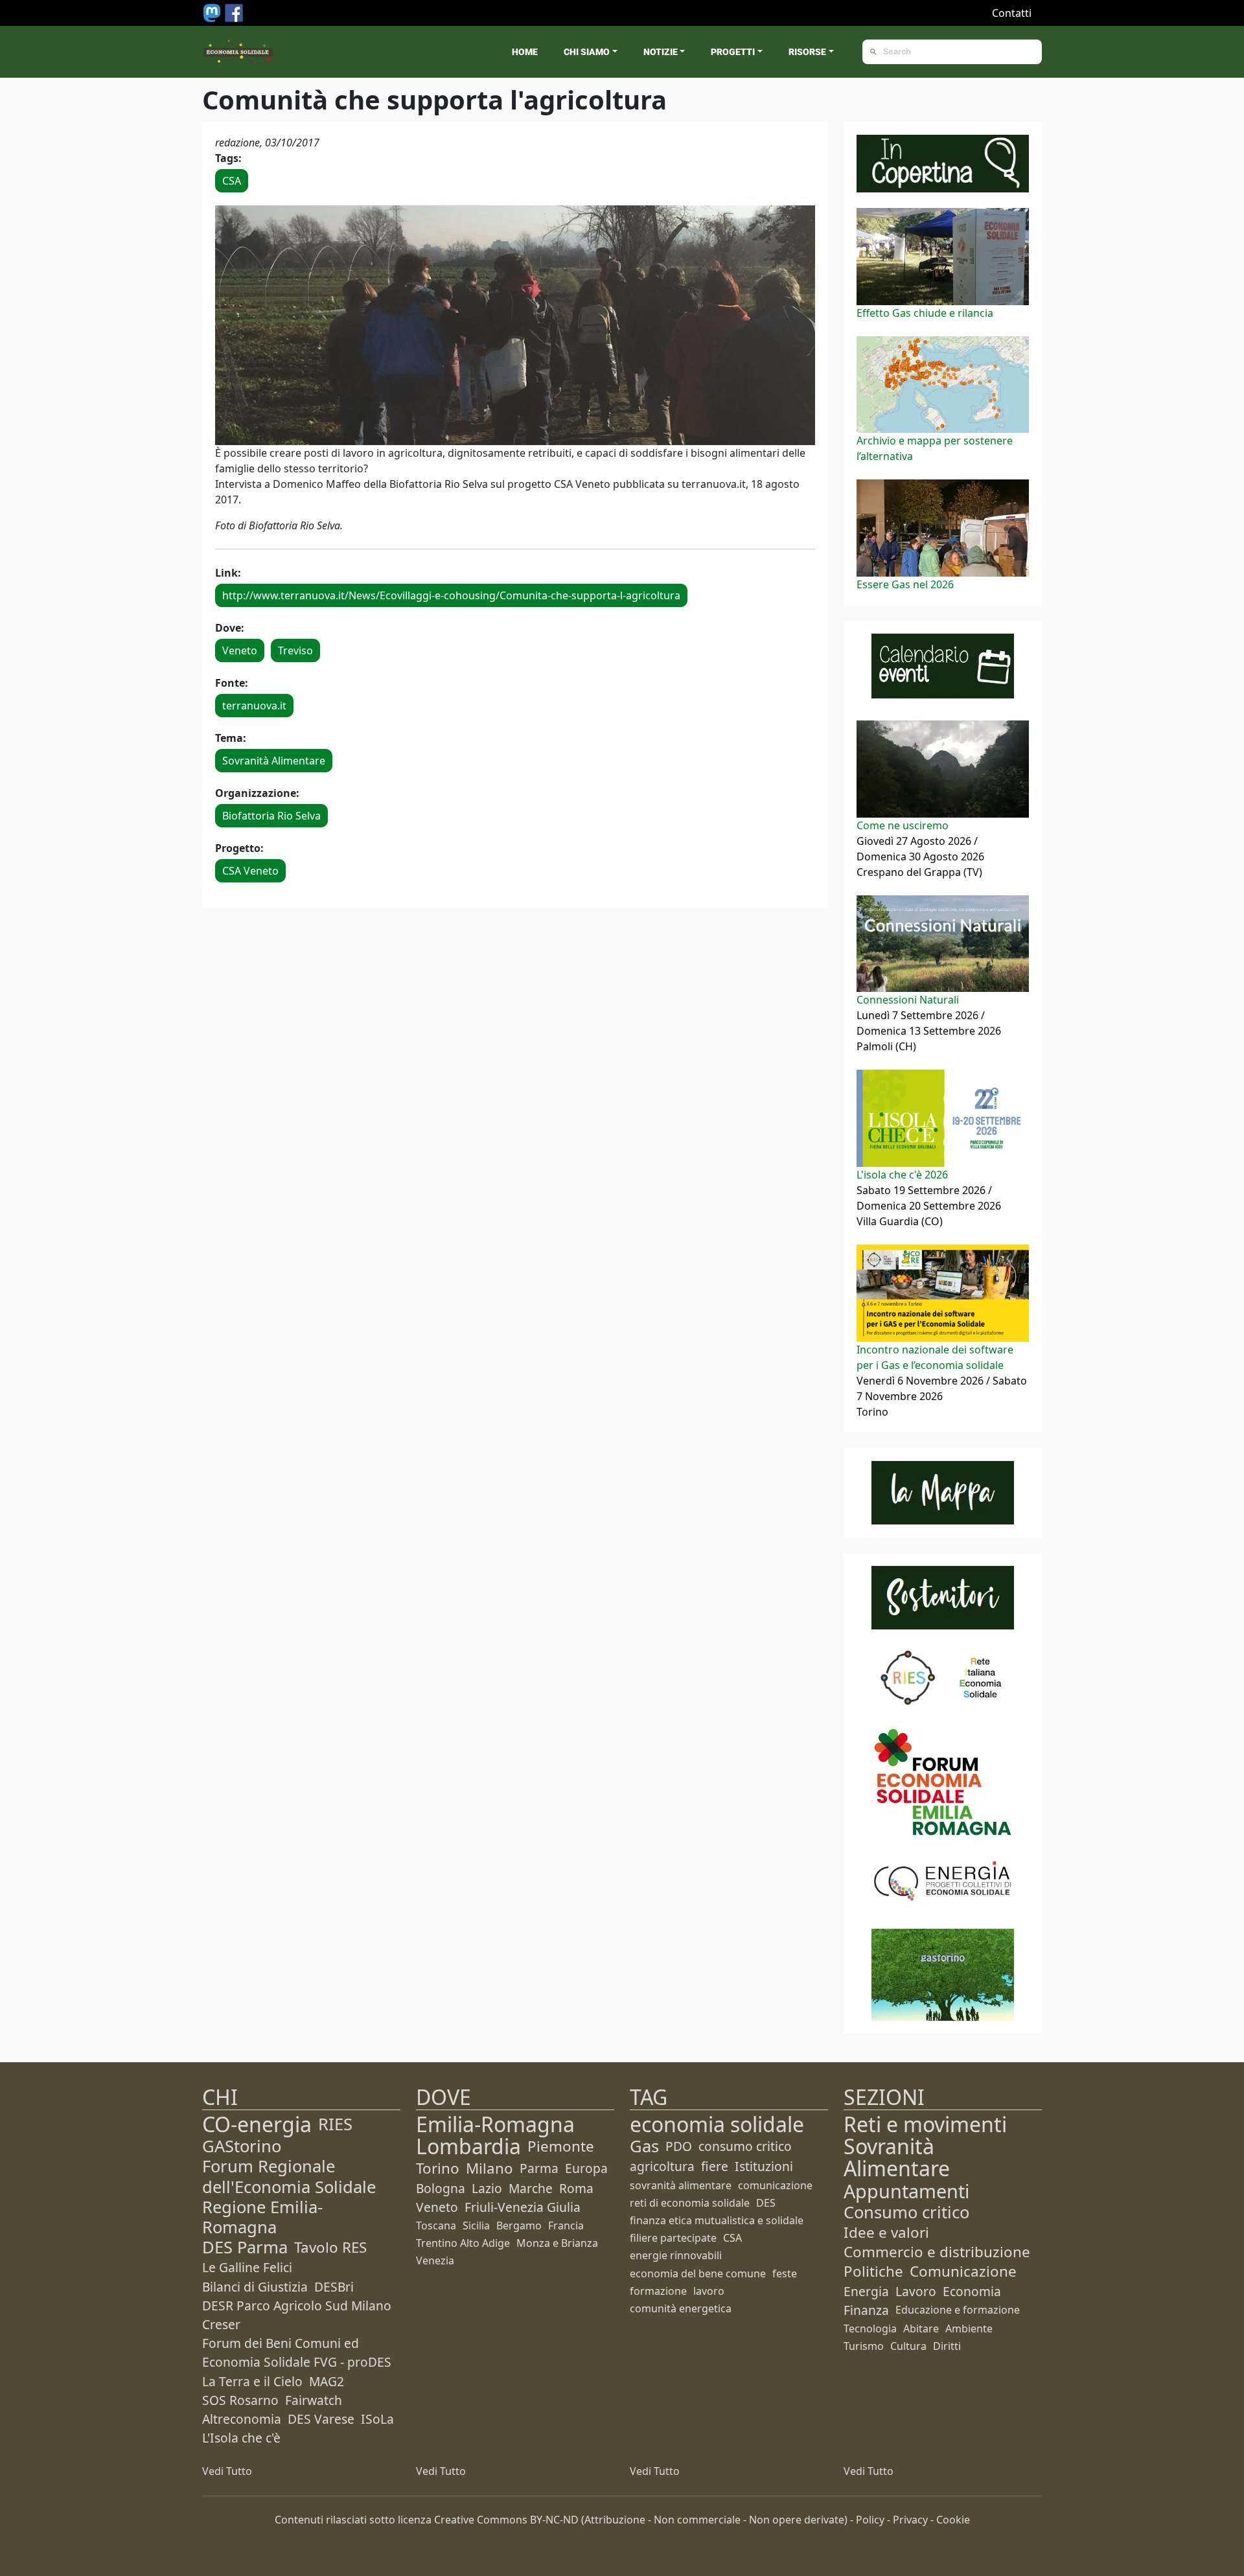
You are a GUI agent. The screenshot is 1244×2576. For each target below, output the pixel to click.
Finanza (866, 2310)
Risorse (807, 52)
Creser (221, 2324)
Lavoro (916, 2291)
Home (525, 52)
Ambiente (969, 2329)
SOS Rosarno (240, 2400)
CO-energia (257, 2124)
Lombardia (468, 2146)
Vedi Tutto (227, 2471)
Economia (972, 2291)
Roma (576, 2188)
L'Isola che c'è (241, 2438)
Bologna (441, 2188)
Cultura (908, 2346)
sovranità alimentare (681, 2185)
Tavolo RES (330, 2247)
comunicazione (775, 2185)
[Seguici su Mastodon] (213, 12)
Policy (870, 2520)
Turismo (864, 2346)
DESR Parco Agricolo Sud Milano (297, 2306)
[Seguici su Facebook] (234, 12)
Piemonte (561, 2146)
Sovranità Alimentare (274, 761)
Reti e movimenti (925, 2124)
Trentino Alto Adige (463, 2243)
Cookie (953, 2520)
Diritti (947, 2346)
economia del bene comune (698, 2273)
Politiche (873, 2271)
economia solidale (717, 2124)
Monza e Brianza (557, 2243)
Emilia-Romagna (495, 2124)
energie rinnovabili (676, 2255)
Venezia (435, 2260)
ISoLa (377, 2419)
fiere (715, 2166)
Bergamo (519, 2225)
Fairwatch (314, 2400)
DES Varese (321, 2419)
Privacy (910, 2520)
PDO (679, 2146)
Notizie (661, 52)
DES (766, 2203)
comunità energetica (681, 2308)
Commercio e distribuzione (937, 2252)
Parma (539, 2168)
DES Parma (245, 2247)
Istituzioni (764, 2166)
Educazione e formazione (958, 2310)
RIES (335, 2124)
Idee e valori (886, 2232)
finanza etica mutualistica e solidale (717, 2220)
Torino (438, 2168)
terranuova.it (254, 706)
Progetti (733, 52)
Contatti (1012, 13)
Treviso (295, 650)
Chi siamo (587, 52)
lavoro (709, 2291)
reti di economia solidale (690, 2203)
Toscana (436, 2225)
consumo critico (745, 2146)
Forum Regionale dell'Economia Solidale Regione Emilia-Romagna (289, 2197)
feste (785, 2273)
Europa (586, 2168)
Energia (866, 2291)
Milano (490, 2168)
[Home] (238, 52)
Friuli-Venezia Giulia (523, 2207)
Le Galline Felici (247, 2267)
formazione (658, 2291)
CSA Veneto (250, 871)
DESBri (334, 2287)
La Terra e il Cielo (252, 2381)
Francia (566, 2225)
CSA (232, 181)
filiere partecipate (673, 2238)
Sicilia (476, 2225)
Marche (531, 2188)
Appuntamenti (906, 2191)
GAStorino (242, 2146)
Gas (644, 2146)
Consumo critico (906, 2212)
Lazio (487, 2188)
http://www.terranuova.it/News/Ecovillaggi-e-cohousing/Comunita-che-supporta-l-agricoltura (451, 595)
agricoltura (662, 2166)
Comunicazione (963, 2271)
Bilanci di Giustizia (255, 2287)
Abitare (921, 2329)
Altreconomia (242, 2419)
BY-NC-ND (554, 2520)
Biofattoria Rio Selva (271, 816)
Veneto (240, 650)
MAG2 (327, 2381)
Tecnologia (870, 2329)
